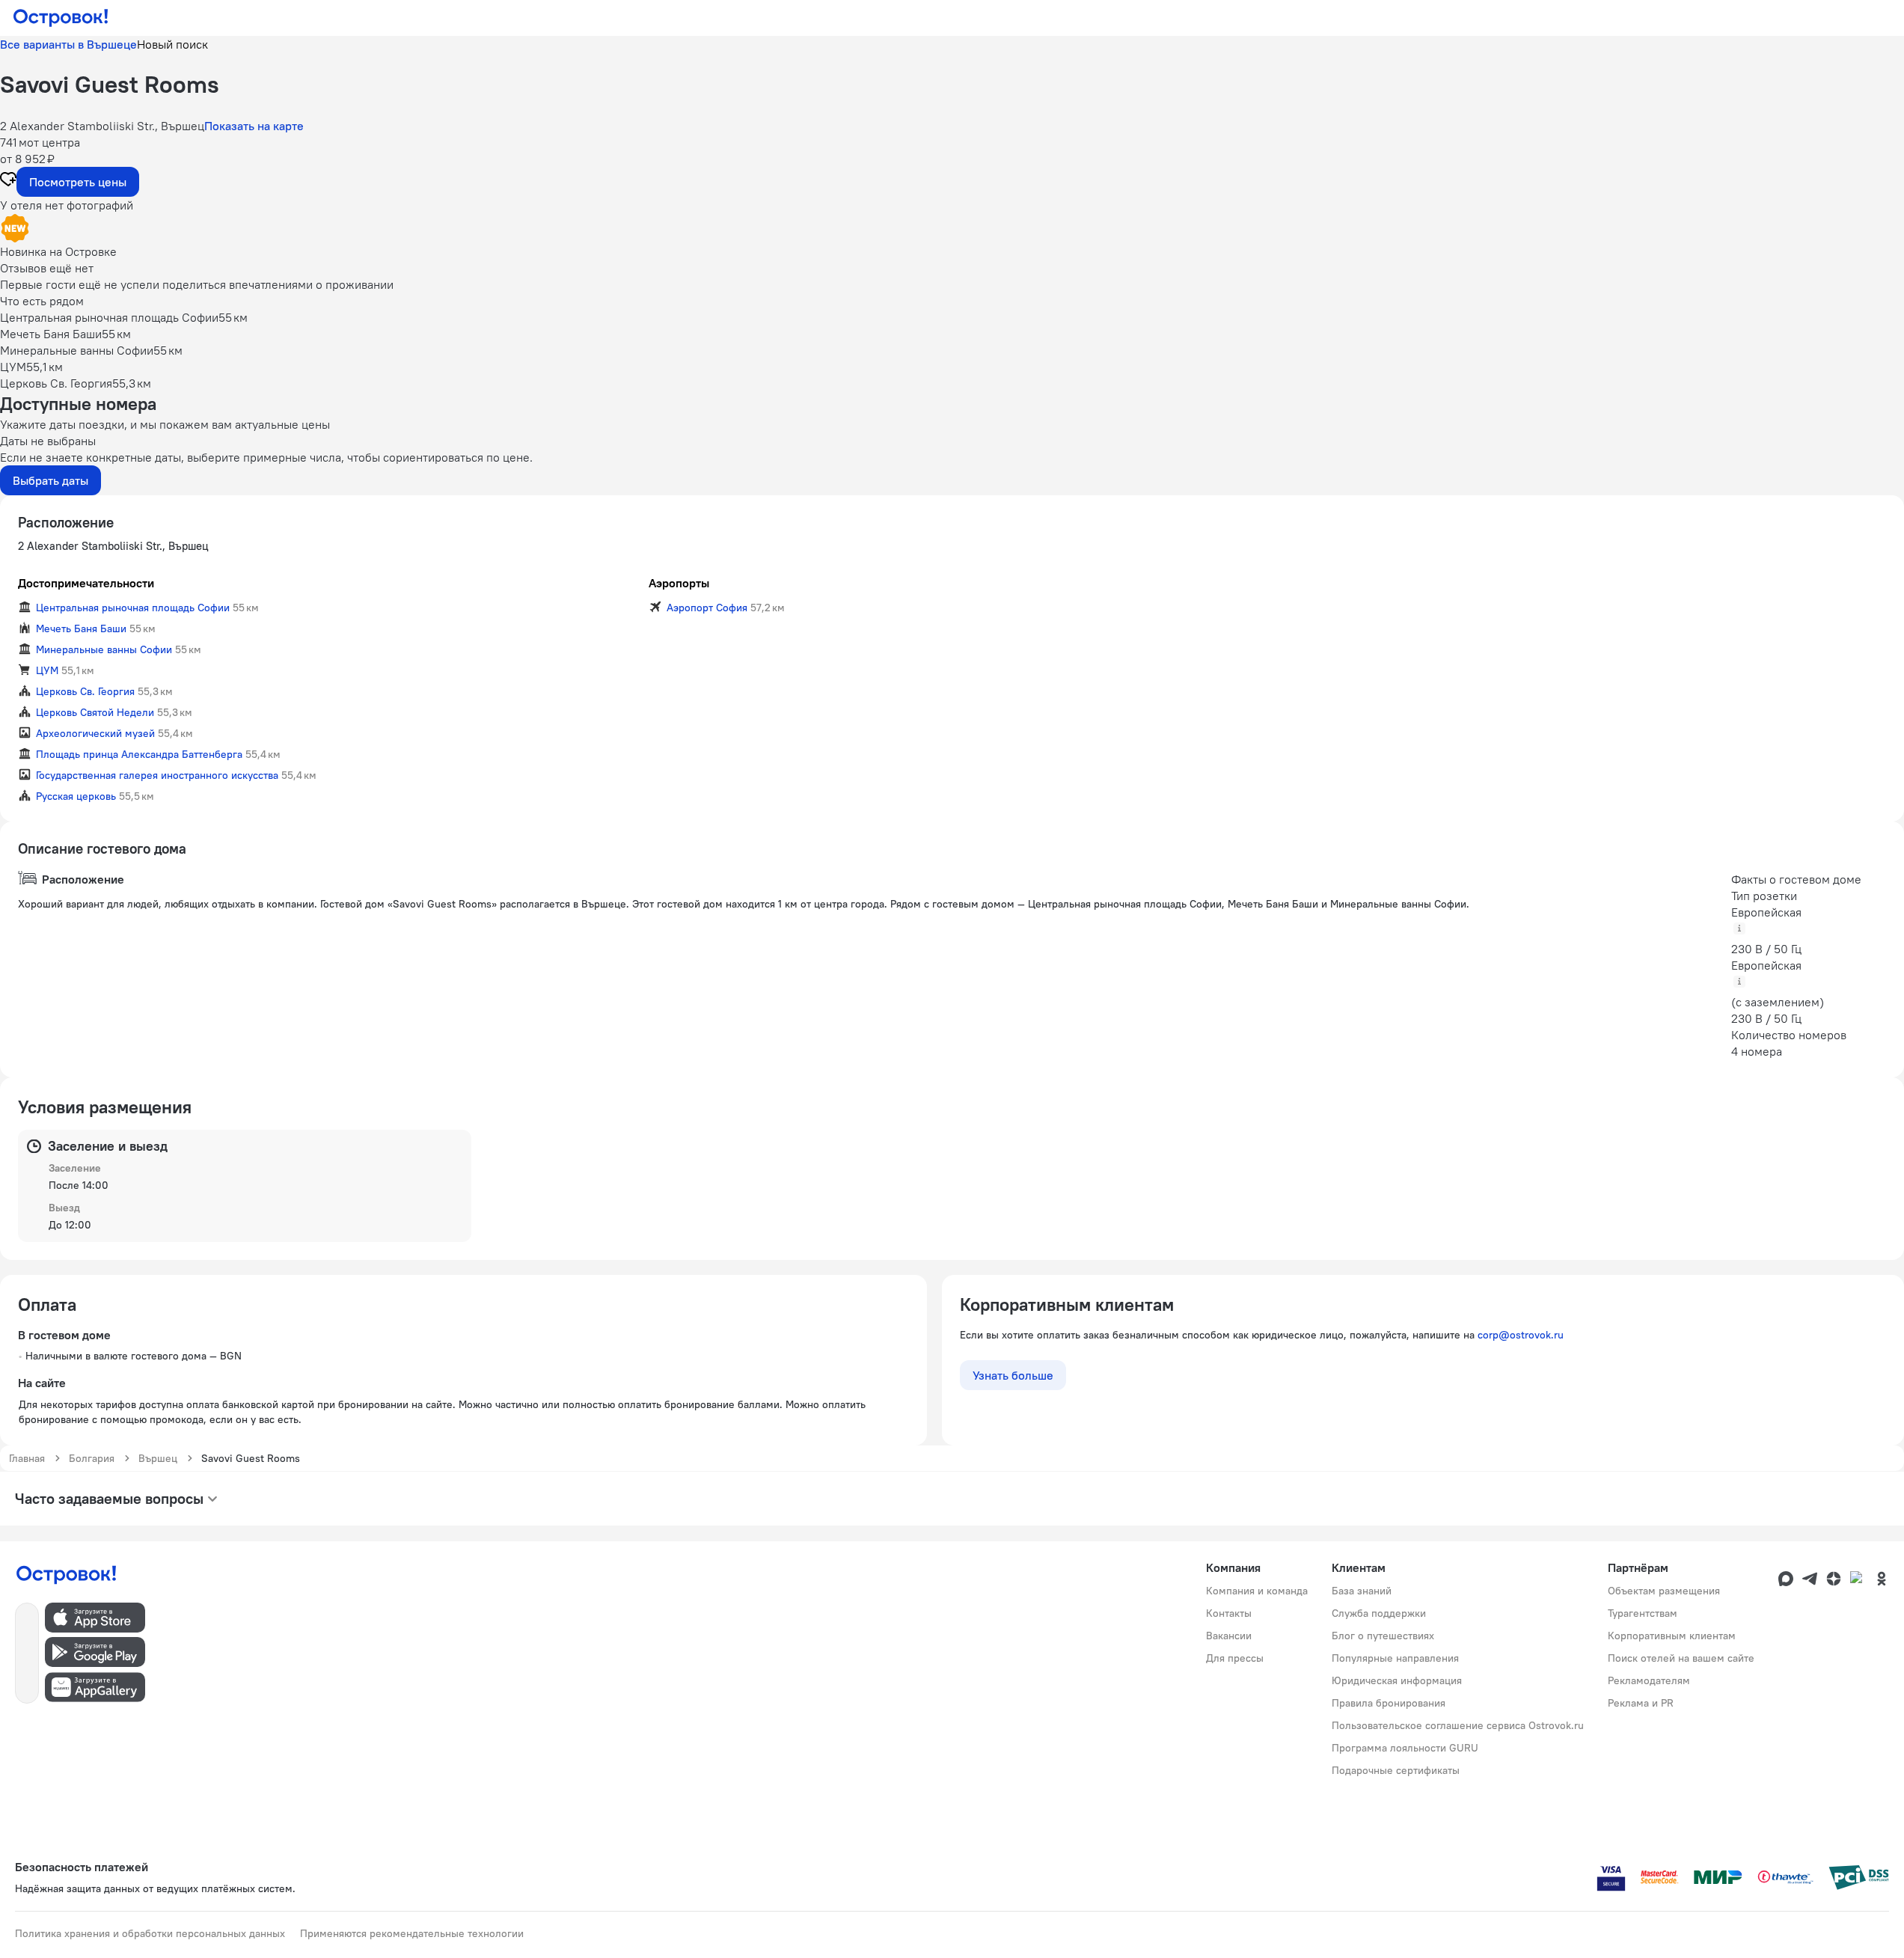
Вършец (158, 1458)
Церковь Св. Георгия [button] (85, 691)
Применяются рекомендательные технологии (412, 1933)
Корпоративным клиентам (1672, 1636)
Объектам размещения (1664, 1591)
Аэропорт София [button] (707, 608)
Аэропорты (679, 583)
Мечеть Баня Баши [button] (81, 628)
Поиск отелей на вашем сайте (1681, 1658)
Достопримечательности (86, 583)
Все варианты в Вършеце (68, 44)
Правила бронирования (1389, 1703)
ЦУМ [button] (47, 670)
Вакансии (1229, 1636)
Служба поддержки (1379, 1613)
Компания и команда (1257, 1591)
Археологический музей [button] (95, 733)
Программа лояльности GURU (1405, 1748)
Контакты (1229, 1613)
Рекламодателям (1649, 1680)
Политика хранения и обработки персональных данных (150, 1933)
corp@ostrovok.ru (1521, 1335)
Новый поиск (172, 44)
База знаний (1362, 1591)
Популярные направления (1395, 1658)
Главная (27, 1458)
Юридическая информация (1397, 1680)
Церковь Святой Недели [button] (95, 712)
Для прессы (1235, 1658)
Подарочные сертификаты (1396, 1770)
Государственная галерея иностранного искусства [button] (157, 775)
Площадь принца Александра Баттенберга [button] (139, 754)
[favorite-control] (8, 181)
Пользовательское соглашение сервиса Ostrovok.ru (1458, 1725)
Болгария (92, 1458)
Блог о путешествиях (1383, 1636)
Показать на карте (254, 126)
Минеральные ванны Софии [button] (104, 649)
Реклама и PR (1641, 1703)
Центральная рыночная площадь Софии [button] (133, 608)
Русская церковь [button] (76, 796)
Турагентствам (1643, 1613)
